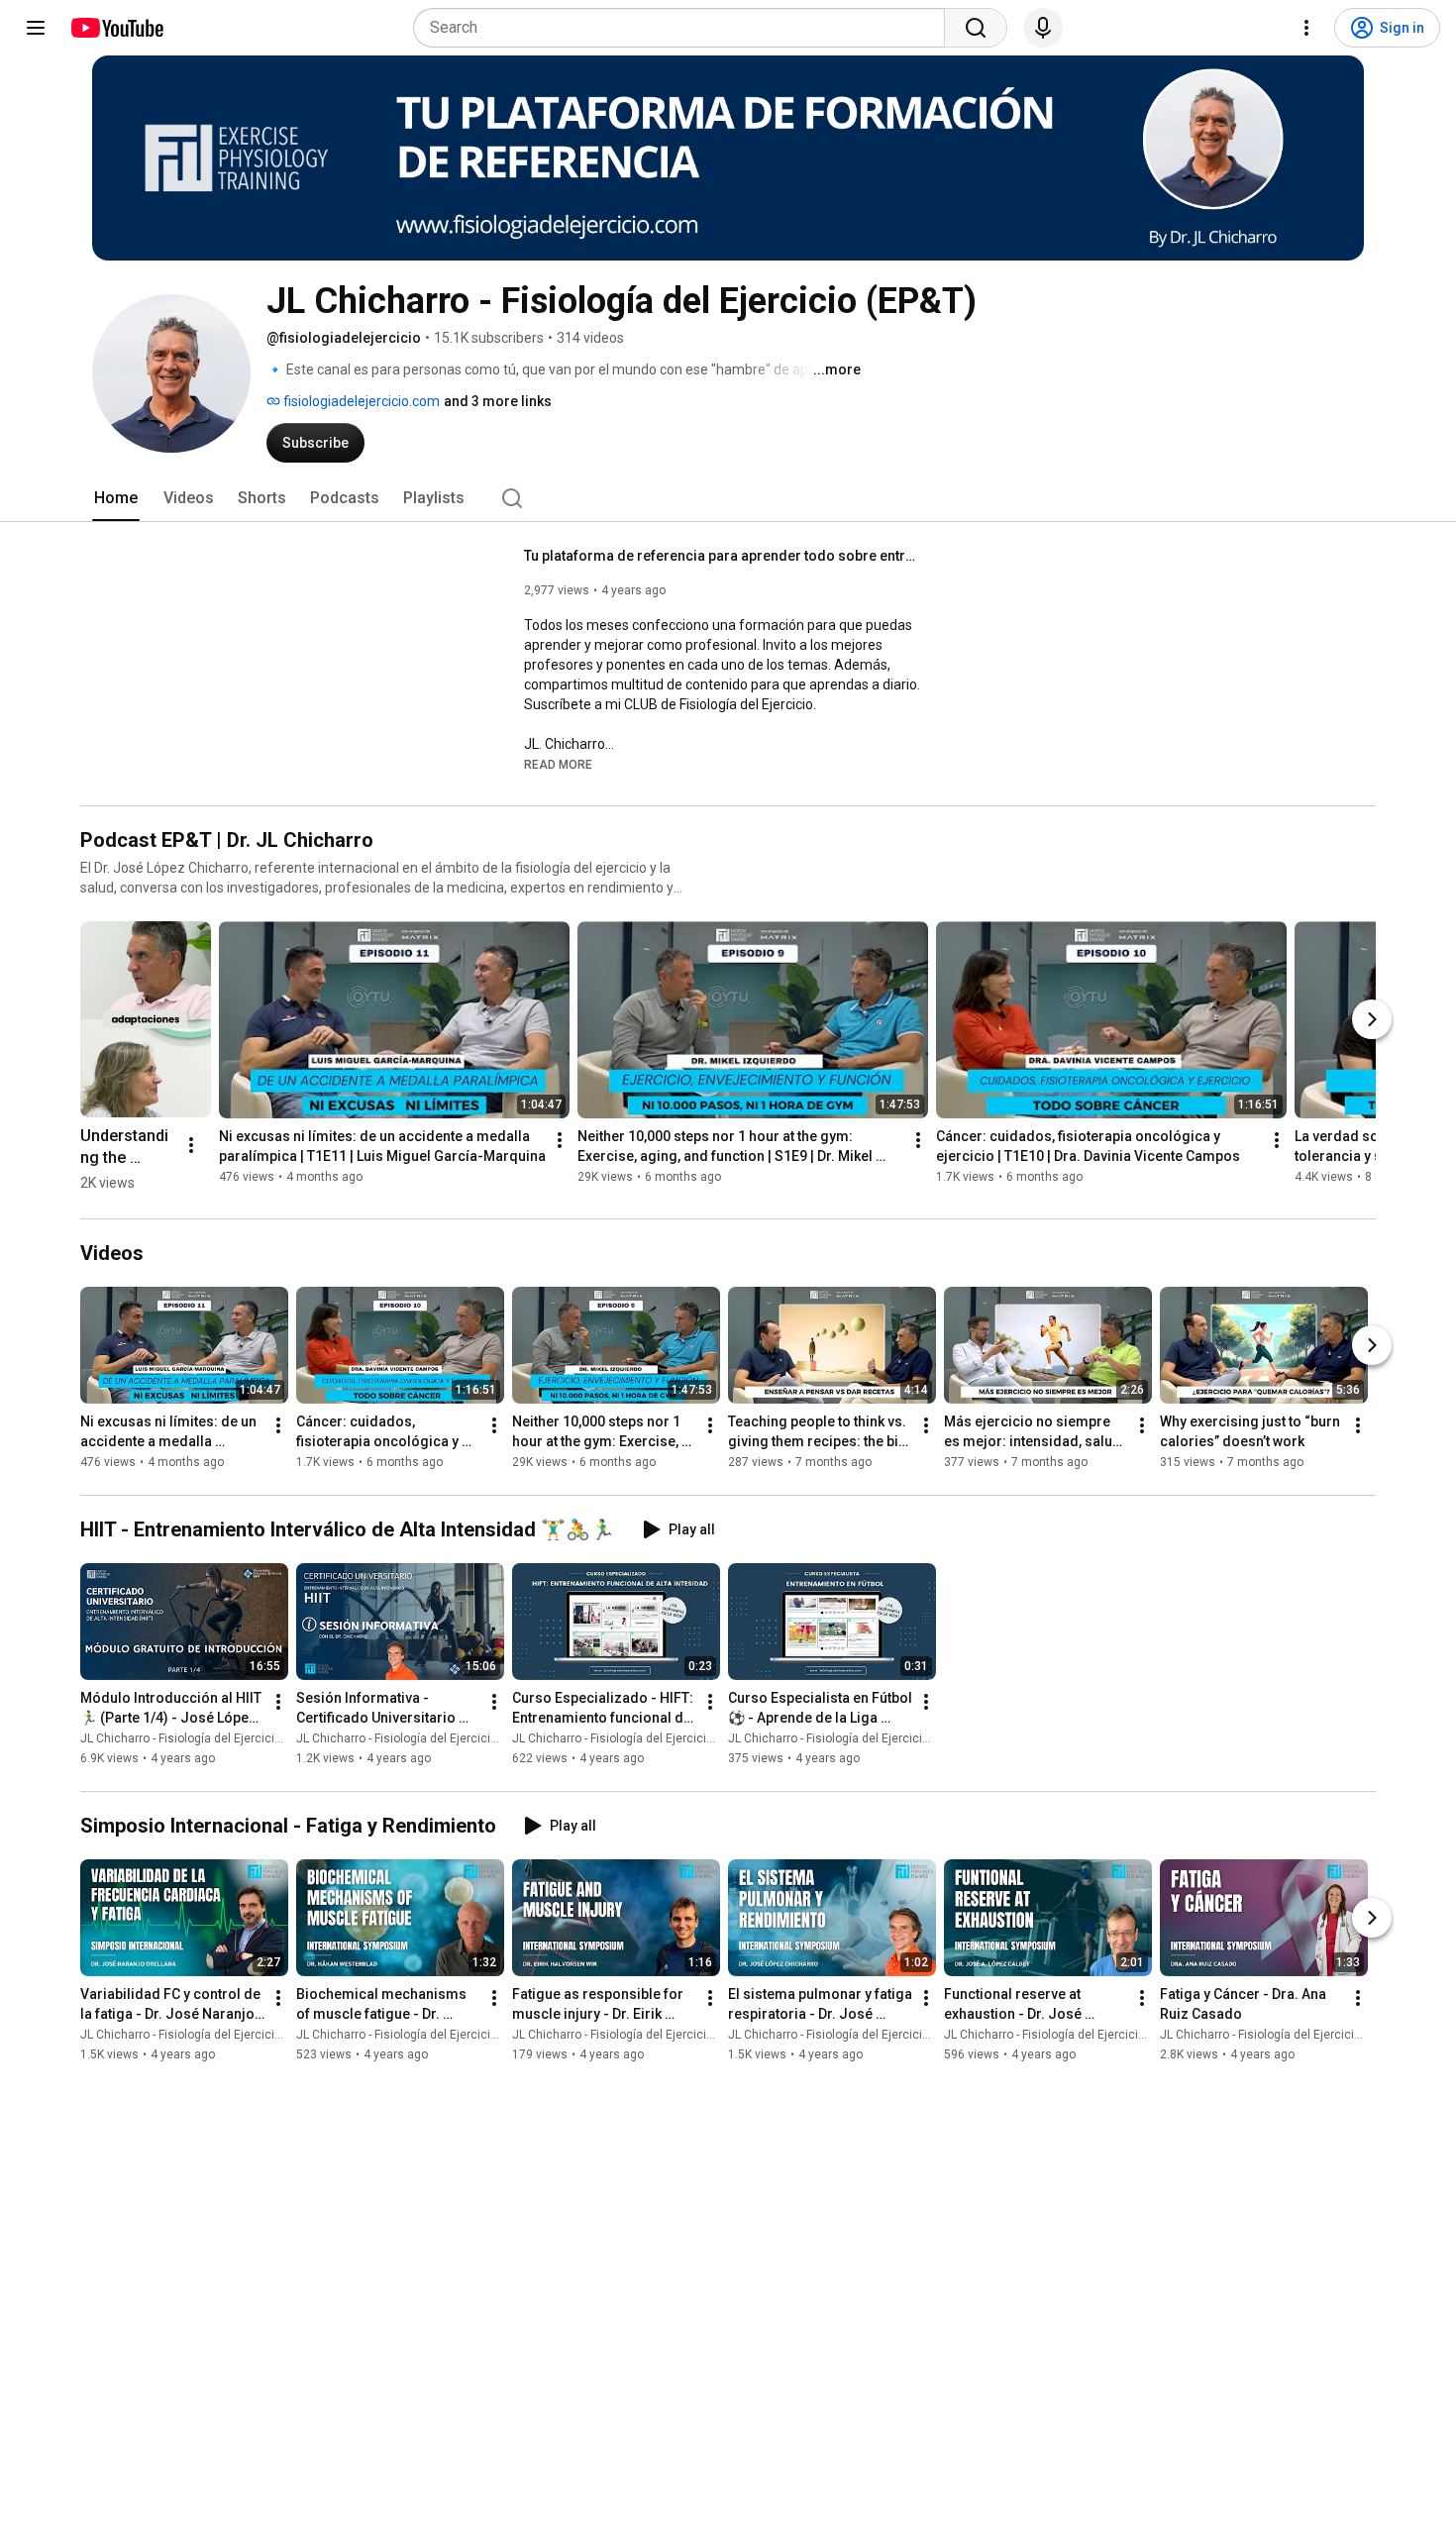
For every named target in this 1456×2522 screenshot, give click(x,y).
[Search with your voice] (1043, 28)
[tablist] (728, 498)
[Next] (1372, 1019)
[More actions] (191, 1145)
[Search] (976, 28)
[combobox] (685, 28)
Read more (558, 765)
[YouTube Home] (116, 28)
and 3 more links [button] (498, 401)
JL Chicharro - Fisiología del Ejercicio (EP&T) (200, 1738)
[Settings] (1306, 28)
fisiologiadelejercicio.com (360, 401)
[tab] (116, 498)
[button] (558, 764)
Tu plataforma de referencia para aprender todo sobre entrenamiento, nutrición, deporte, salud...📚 (723, 556)
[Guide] (36, 28)
